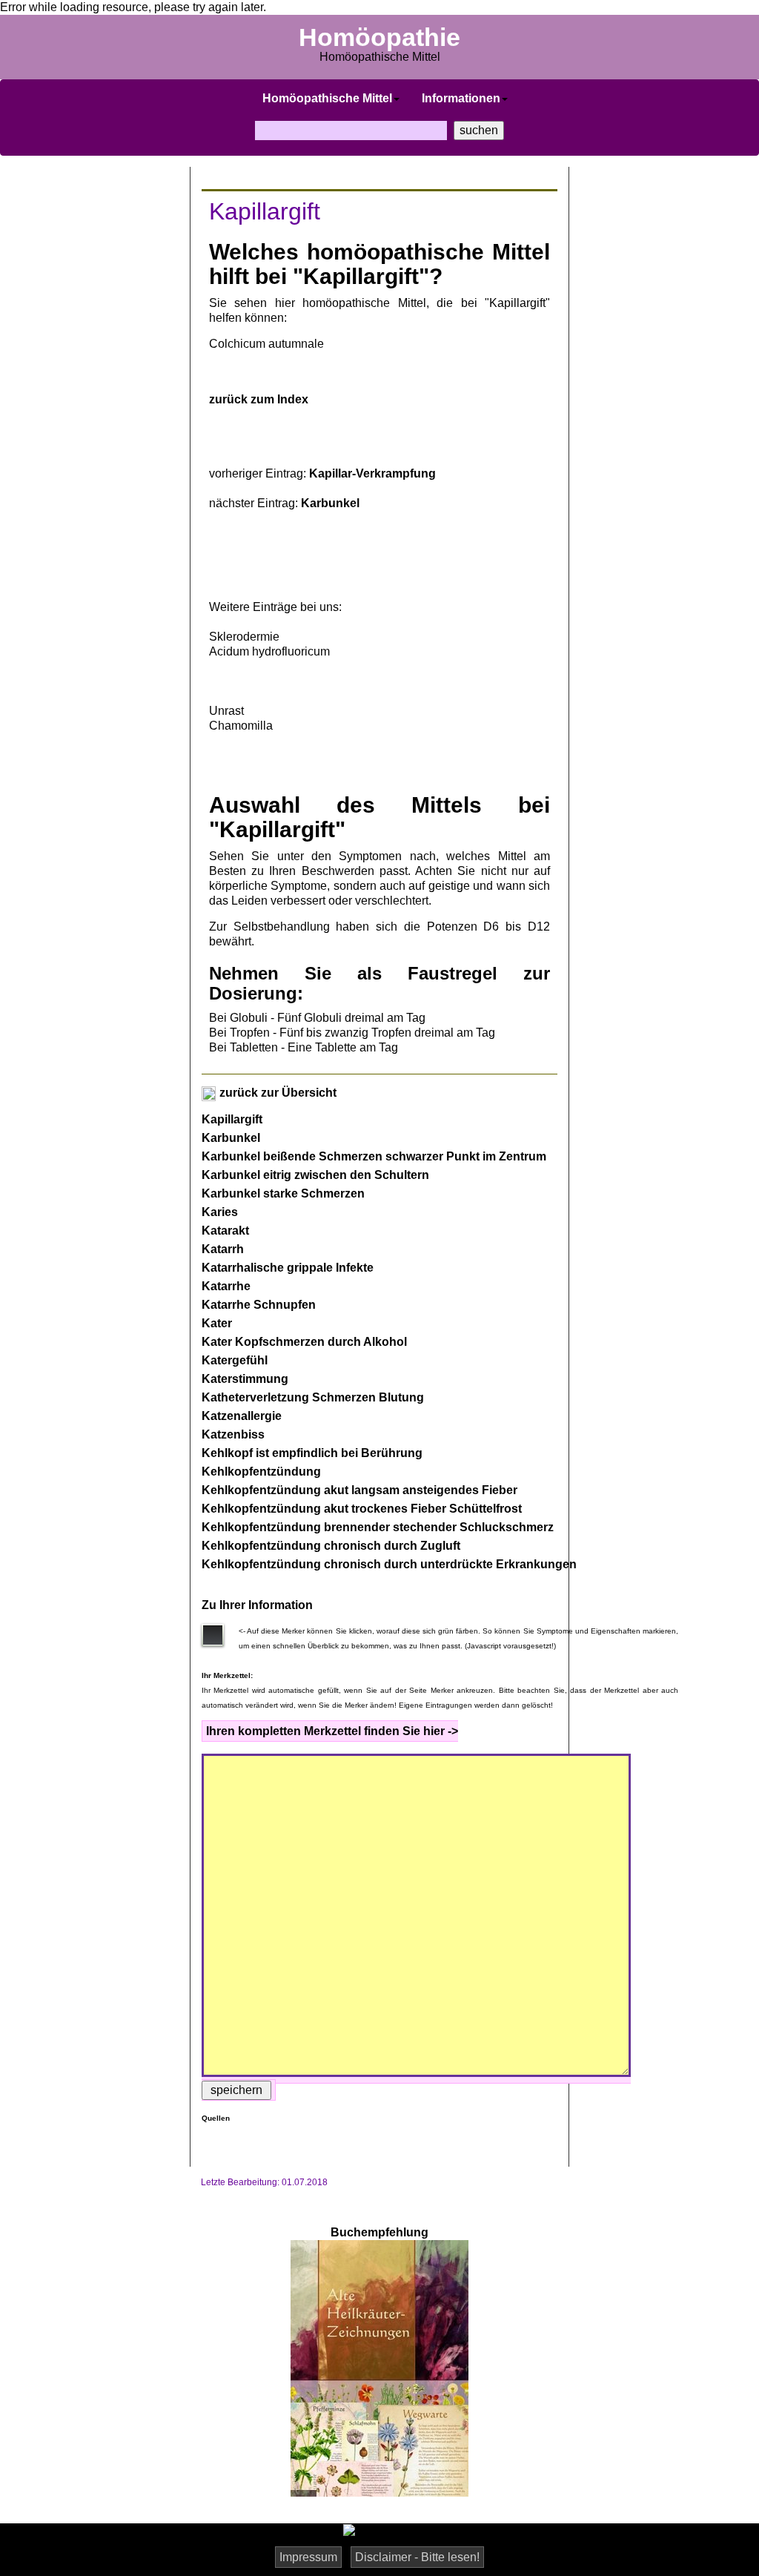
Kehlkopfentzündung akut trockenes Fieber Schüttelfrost (362, 1509)
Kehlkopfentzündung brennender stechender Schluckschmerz (378, 1527)
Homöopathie (379, 37)
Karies (220, 1212)
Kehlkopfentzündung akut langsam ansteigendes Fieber (359, 1490)
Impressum (308, 2557)
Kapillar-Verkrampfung (372, 473)
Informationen (461, 98)
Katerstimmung (245, 1379)
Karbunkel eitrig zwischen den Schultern (315, 1175)
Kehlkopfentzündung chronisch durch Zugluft (331, 1546)
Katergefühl (235, 1360)
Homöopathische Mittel (327, 98)
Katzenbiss (233, 1434)
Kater (217, 1323)
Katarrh (223, 1249)
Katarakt (225, 1231)
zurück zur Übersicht (276, 1093)
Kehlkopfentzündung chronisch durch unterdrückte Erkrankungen (389, 1564)
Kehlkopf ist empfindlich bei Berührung (312, 1453)
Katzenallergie (242, 1416)
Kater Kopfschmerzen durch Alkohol (304, 1342)
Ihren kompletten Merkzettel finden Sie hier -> (332, 1731)
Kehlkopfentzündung (261, 1472)
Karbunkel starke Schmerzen (283, 1193)
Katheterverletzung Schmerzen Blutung (313, 1397)
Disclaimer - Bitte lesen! (417, 2557)
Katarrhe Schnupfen (259, 1305)
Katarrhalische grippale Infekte (288, 1268)
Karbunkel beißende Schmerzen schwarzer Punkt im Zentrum (374, 1156)
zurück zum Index (259, 399)
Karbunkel (330, 503)
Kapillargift (232, 1119)
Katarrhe (226, 1286)
